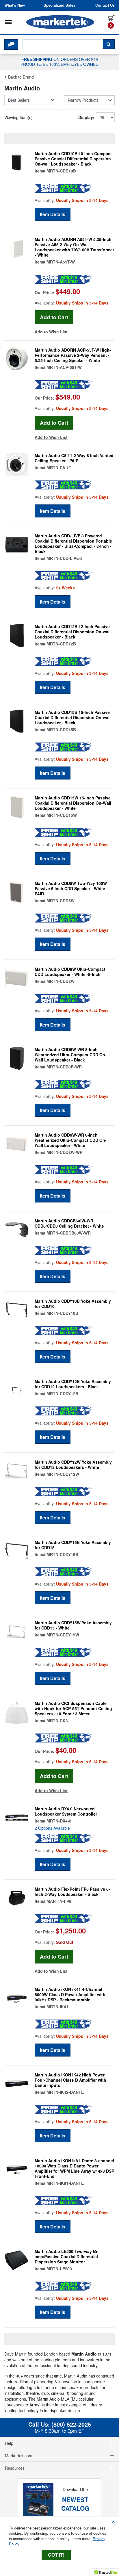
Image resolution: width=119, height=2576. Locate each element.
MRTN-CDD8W (61, 981)
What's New (15, 5)
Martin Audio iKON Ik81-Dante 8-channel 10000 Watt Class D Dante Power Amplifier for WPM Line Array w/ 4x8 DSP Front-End (74, 2168)
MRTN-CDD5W (61, 901)
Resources (15, 2468)
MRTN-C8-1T (59, 467)
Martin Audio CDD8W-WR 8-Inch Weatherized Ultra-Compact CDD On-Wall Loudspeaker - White (71, 1140)
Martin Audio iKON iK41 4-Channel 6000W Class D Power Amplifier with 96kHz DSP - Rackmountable (70, 1994)
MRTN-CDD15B (61, 730)
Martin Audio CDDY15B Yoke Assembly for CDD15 (73, 1545)
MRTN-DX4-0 (59, 1821)
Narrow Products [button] (83, 100)
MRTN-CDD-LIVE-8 (65, 558)
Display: (86, 117)
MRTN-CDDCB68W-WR (69, 1233)
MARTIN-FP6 (59, 1901)
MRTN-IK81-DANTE (65, 2183)
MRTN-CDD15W (62, 815)
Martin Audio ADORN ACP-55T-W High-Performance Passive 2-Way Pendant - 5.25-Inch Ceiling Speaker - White (73, 355)
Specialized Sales (59, 5)
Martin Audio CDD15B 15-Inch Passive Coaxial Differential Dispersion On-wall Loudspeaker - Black (73, 717)
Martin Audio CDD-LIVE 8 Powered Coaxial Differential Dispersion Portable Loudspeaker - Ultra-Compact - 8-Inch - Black (73, 543)
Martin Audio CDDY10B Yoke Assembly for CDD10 (73, 1304)
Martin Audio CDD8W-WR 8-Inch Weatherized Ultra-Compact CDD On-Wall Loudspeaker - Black (71, 1055)
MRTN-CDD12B (61, 644)
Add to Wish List (51, 332)
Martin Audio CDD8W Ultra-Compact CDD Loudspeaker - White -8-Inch (70, 972)
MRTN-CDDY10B (62, 1313)
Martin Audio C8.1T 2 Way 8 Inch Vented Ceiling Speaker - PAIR (74, 458)
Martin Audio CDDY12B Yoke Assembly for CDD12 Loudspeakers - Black (73, 1384)
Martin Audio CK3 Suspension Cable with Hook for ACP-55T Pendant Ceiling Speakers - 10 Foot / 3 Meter (73, 1708)
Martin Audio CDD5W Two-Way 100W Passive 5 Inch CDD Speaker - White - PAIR (71, 888)
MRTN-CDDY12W (63, 1474)
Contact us (105, 5)
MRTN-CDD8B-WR (64, 1067)
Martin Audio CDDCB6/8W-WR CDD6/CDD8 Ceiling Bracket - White (69, 1223)
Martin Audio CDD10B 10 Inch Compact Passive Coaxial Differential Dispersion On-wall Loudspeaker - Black (73, 159)
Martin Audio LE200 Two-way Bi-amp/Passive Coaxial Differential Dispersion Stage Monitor (67, 2256)
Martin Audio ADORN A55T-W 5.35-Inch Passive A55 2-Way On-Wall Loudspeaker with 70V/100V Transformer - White (74, 247)
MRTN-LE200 (59, 2269)
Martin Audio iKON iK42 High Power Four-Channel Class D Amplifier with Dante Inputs (70, 2080)
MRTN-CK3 (57, 1721)
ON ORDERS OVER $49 (59, 62)
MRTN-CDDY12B (62, 1393)
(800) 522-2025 (71, 2424)
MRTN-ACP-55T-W (64, 367)
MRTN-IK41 (57, 2007)
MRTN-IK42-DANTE (65, 2092)
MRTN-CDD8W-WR (65, 1152)
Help (9, 2443)
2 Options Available (52, 1828)
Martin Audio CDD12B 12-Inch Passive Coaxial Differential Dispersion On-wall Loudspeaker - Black (73, 632)
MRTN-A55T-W (61, 262)
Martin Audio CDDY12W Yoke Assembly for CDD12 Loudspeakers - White (73, 1465)
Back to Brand (20, 77)
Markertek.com (19, 2456)
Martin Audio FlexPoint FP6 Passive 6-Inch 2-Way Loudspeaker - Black (72, 1892)
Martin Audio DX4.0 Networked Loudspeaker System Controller (66, 1811)
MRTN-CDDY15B (62, 1554)
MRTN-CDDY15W (63, 1635)
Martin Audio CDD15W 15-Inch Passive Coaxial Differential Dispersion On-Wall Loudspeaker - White (73, 803)
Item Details (53, 214)
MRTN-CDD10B (61, 171)
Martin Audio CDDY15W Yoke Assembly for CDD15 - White (73, 1625)
